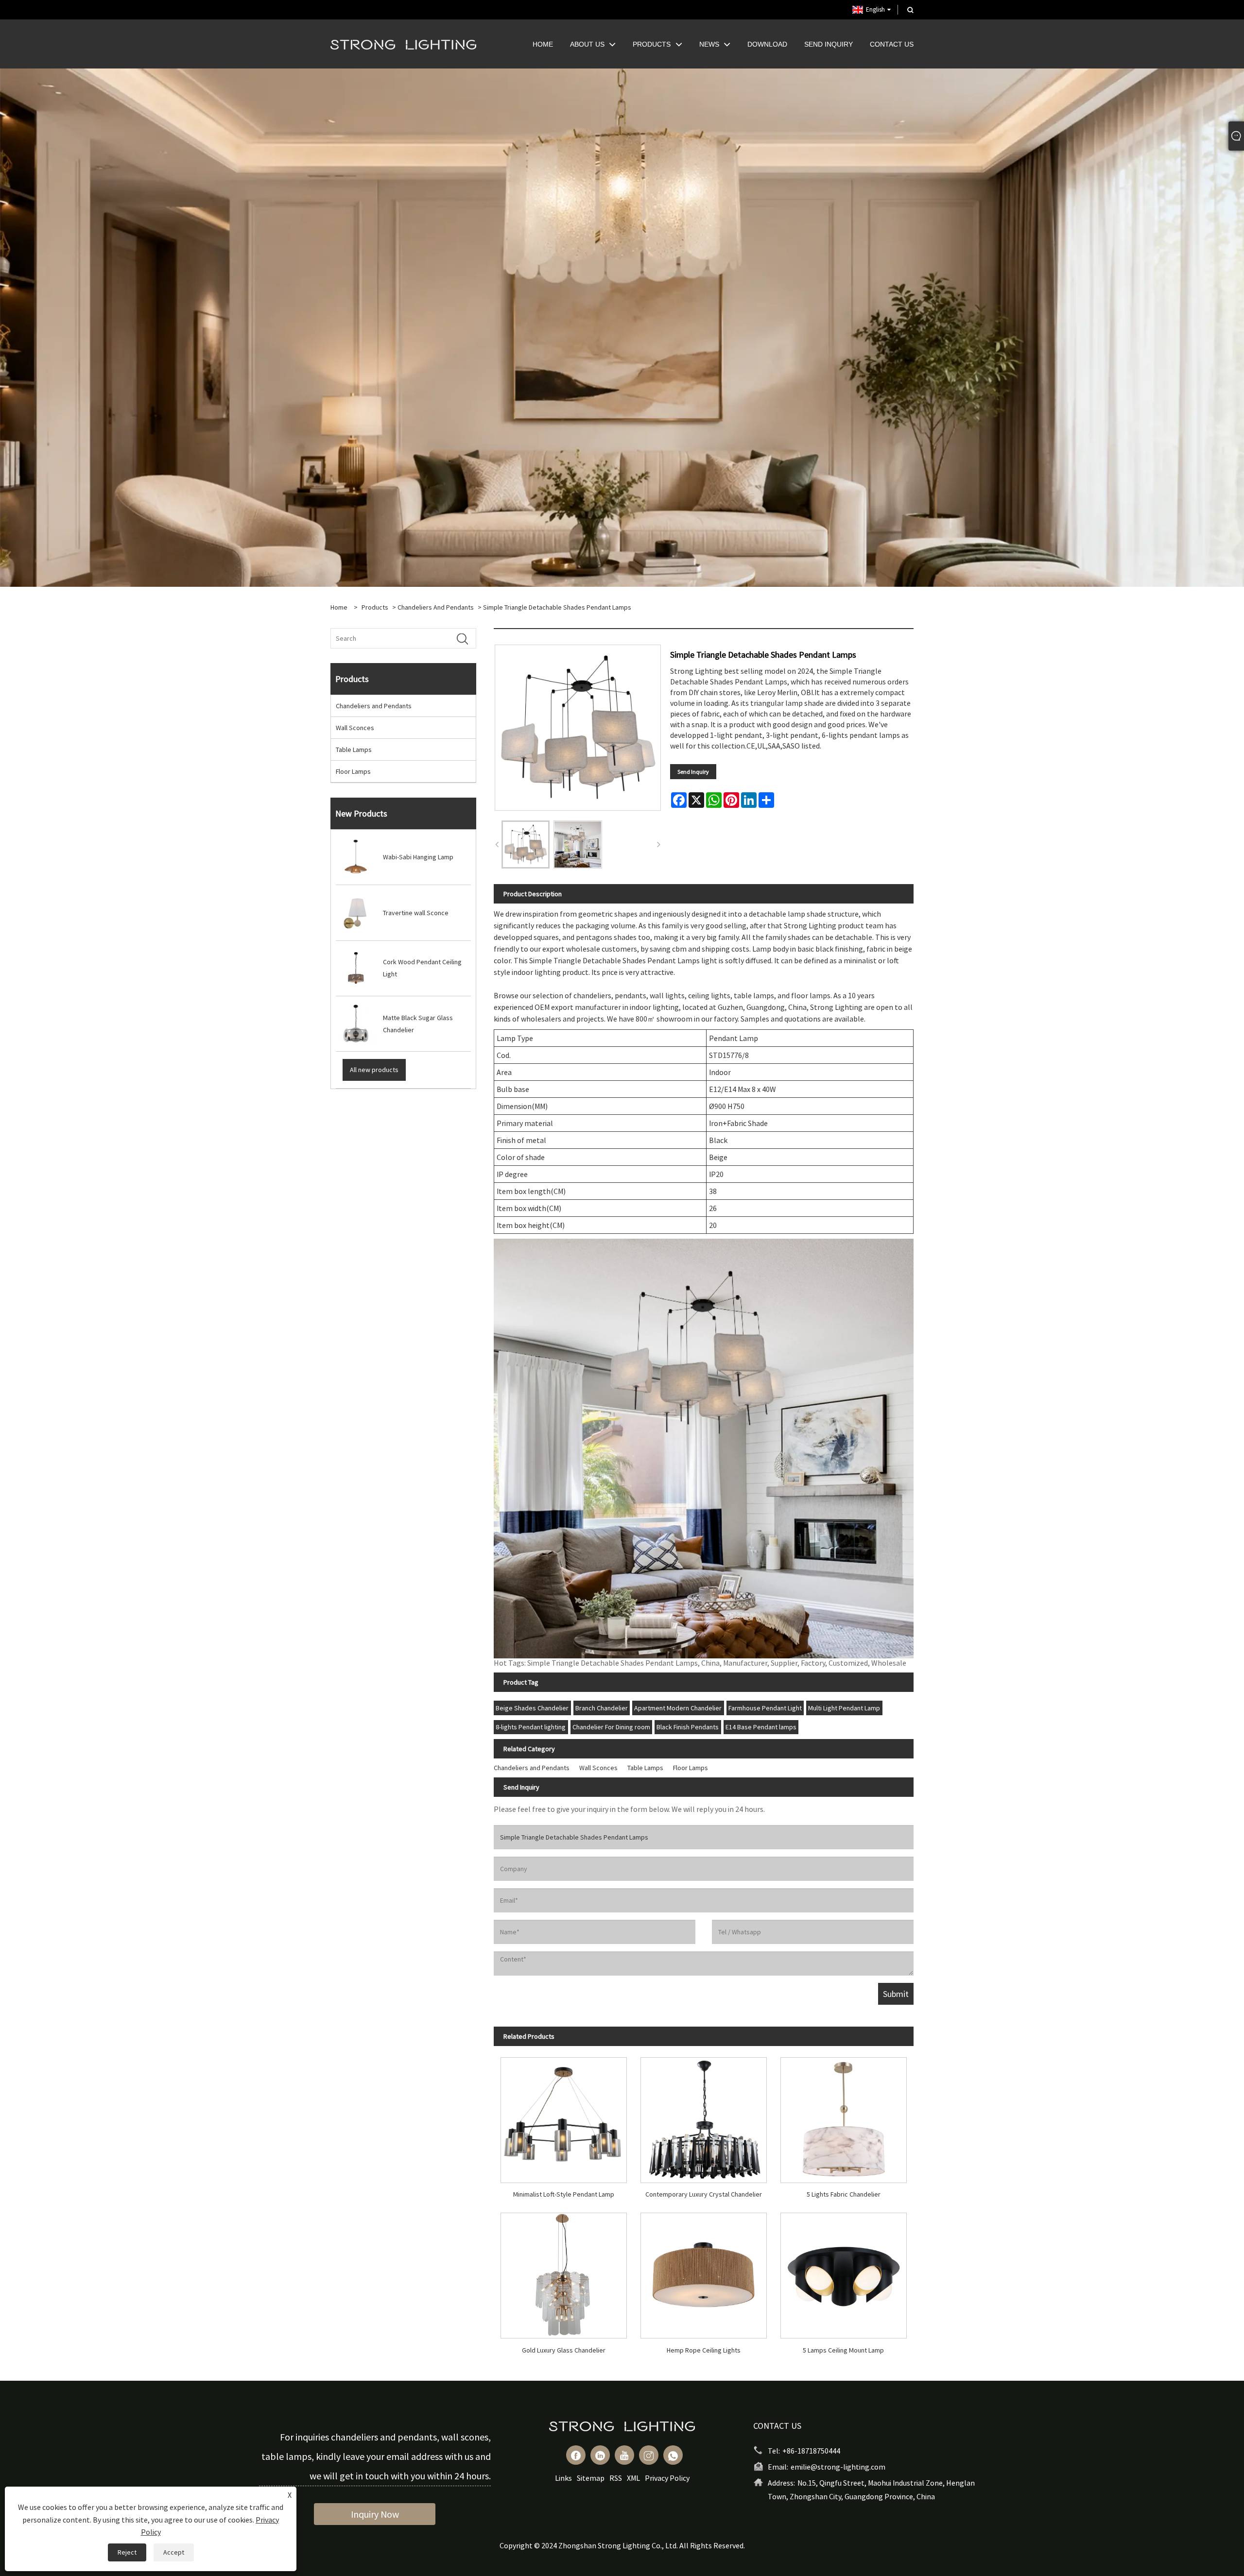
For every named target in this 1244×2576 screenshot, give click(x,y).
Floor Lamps (353, 771)
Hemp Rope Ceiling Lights (704, 2350)
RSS (616, 2478)
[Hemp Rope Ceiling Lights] (704, 2272)
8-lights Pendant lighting (531, 1727)
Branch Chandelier (602, 1708)
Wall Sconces (355, 728)
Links (563, 2478)
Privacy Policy (667, 2478)
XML (633, 2478)
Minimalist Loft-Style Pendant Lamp (564, 2194)
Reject (127, 2552)
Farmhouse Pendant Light (765, 1708)
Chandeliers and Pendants (436, 607)
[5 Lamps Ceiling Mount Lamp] (844, 2272)
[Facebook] (576, 2455)
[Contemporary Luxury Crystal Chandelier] (704, 2116)
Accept (174, 2552)
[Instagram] (649, 2455)
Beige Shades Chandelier (532, 1708)
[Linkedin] (600, 2455)
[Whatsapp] (673, 2455)
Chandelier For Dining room (611, 1727)
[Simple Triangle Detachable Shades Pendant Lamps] (526, 844)
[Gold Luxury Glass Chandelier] (564, 2272)
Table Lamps (354, 750)
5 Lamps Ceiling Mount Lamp (843, 2350)
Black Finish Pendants (688, 1727)
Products (375, 607)
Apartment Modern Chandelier (678, 1708)
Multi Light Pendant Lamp (844, 1708)
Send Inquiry (693, 772)
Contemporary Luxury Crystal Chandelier (704, 2194)
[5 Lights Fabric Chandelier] (844, 2116)
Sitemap (591, 2478)
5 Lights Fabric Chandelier (844, 2194)
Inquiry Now (375, 2514)
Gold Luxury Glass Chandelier (564, 2350)
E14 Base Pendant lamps (761, 1727)
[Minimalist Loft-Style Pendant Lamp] (564, 2116)
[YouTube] (624, 2455)
